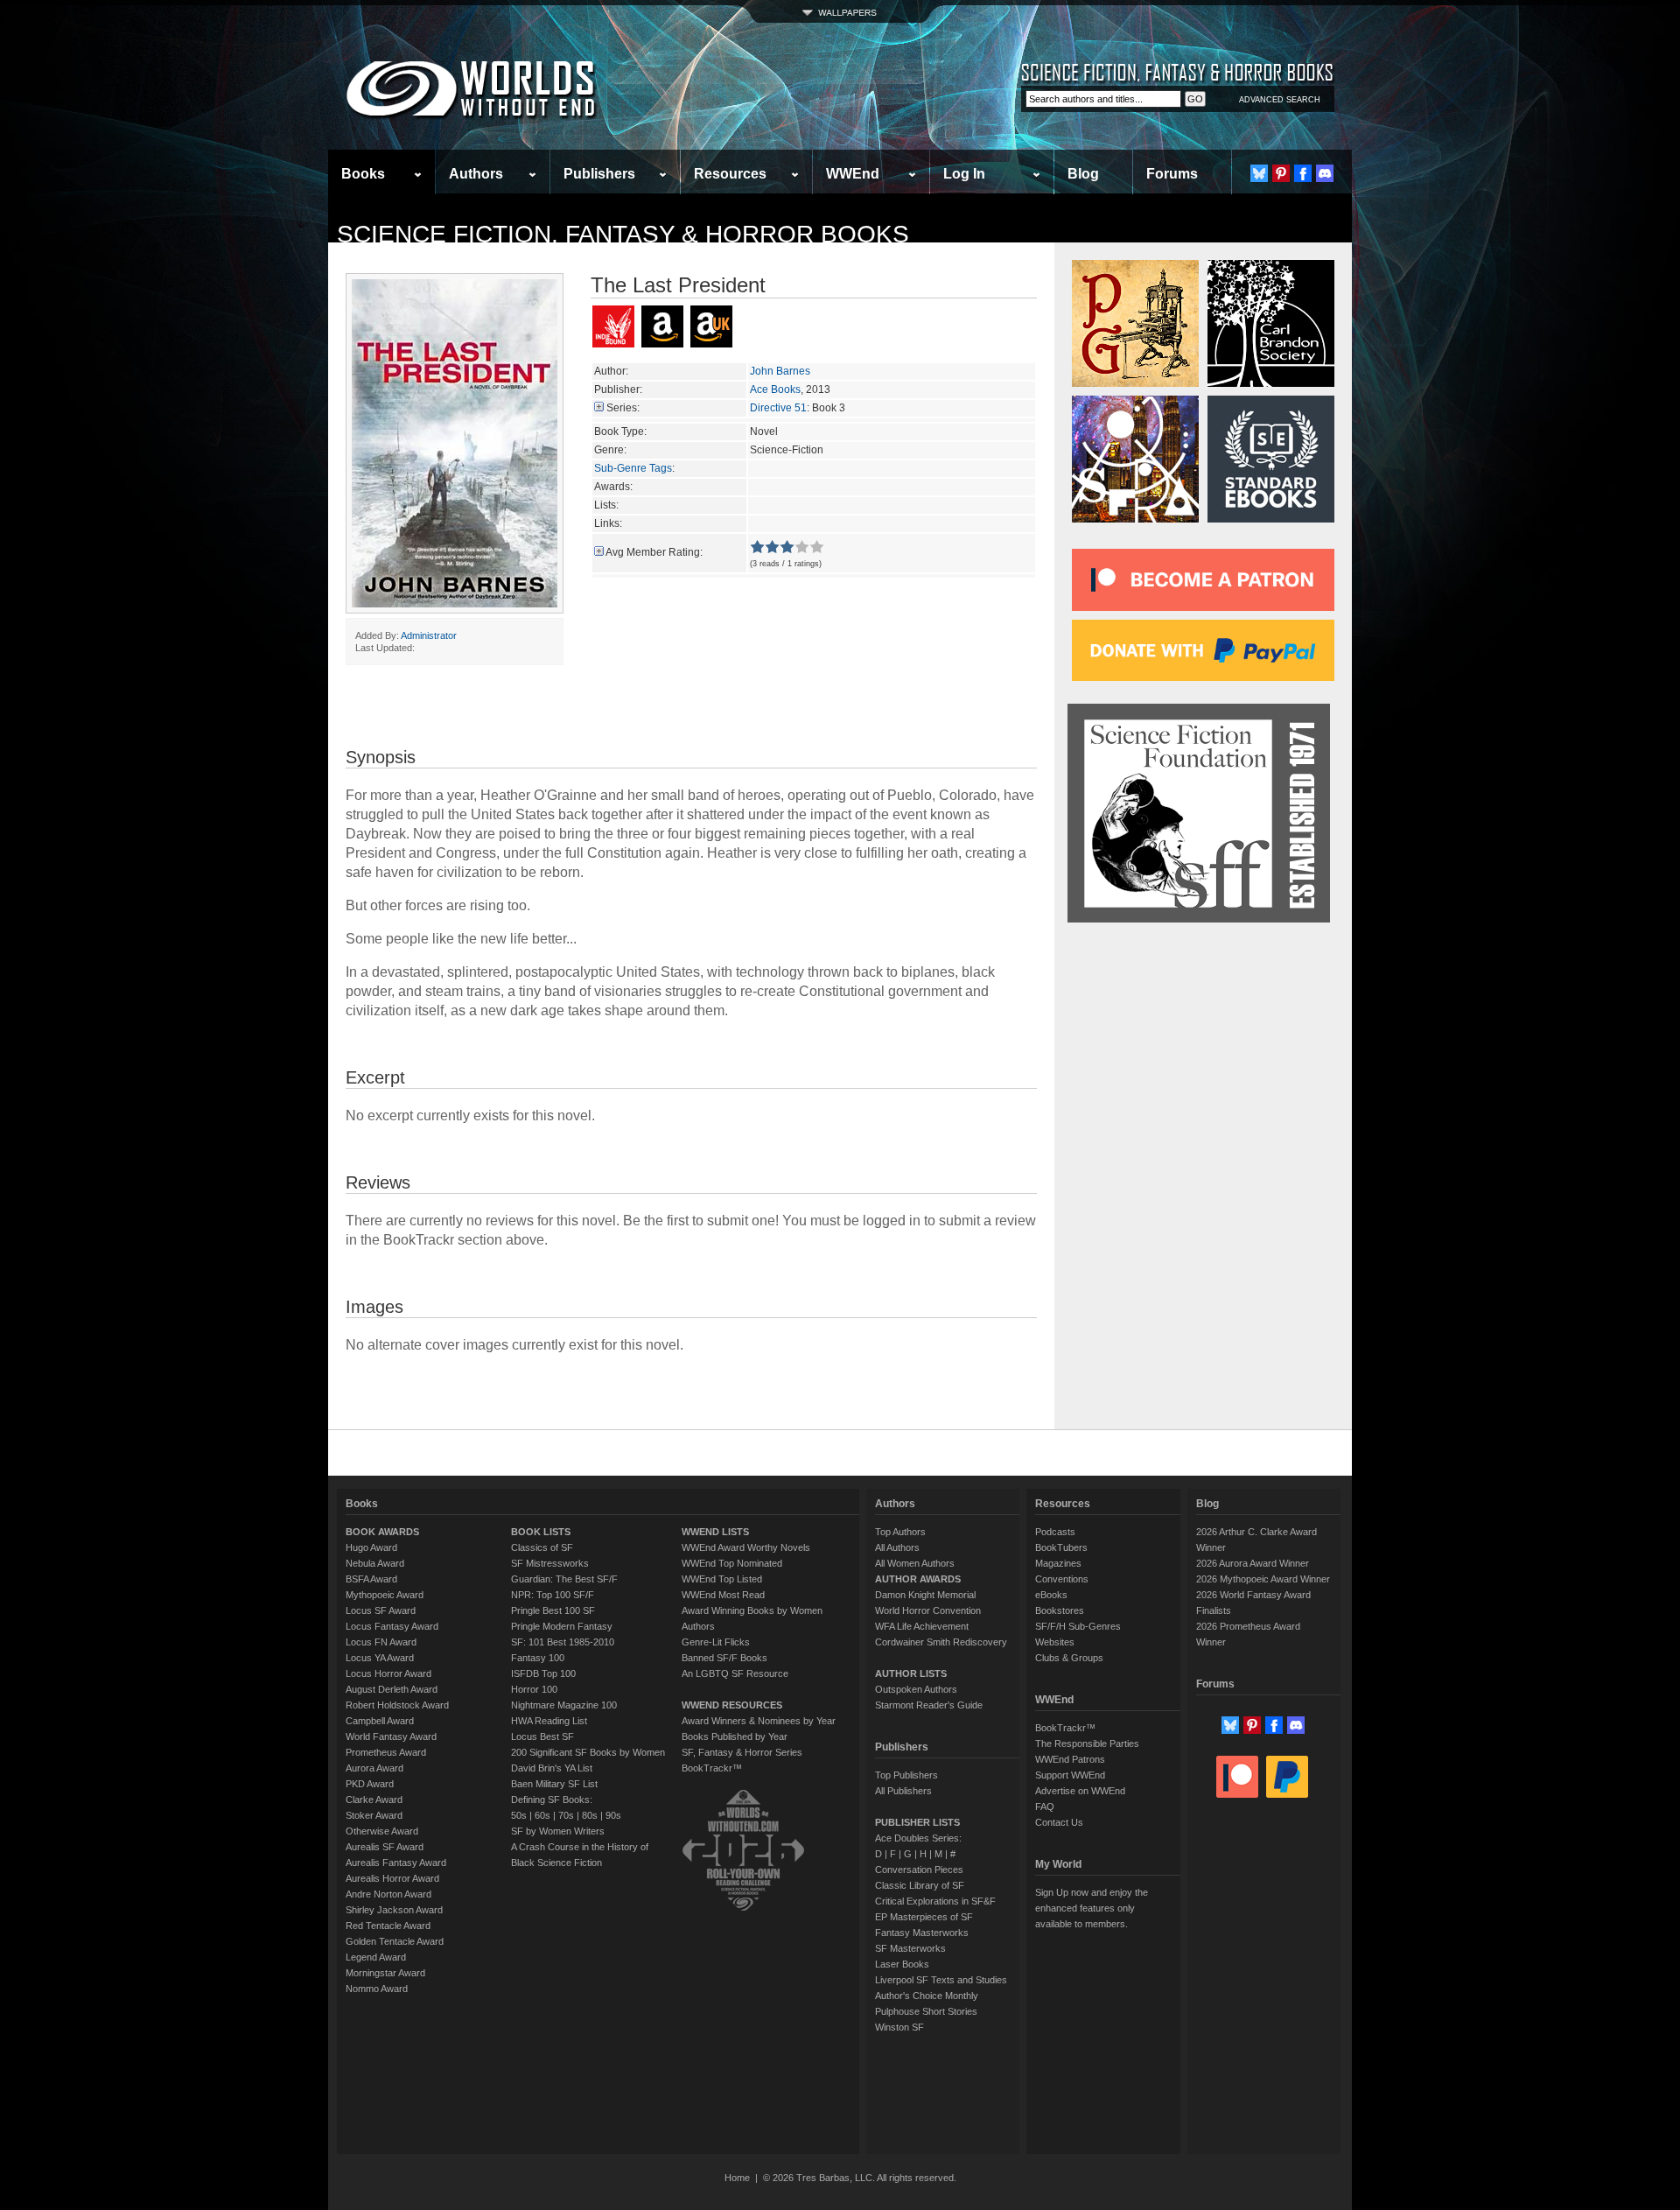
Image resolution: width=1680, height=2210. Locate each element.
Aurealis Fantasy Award (396, 1863)
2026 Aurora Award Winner (1253, 1563)
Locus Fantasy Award (392, 1626)
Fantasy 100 (538, 1658)
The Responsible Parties (1087, 1743)
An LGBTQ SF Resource (735, 1673)
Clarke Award (374, 1800)
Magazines (1058, 1563)
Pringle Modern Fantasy (562, 1626)
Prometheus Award (386, 1752)
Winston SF (899, 2027)
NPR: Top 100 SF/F (553, 1595)
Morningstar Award (385, 1973)
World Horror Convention (928, 1610)
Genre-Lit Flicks (716, 1642)
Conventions (1062, 1579)
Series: (623, 408)
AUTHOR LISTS (911, 1673)
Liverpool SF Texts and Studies (941, 1980)
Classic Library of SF (920, 1885)
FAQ (1045, 1807)
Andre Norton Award (388, 1894)
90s (613, 1815)
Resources (730, 174)
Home (737, 2178)
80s (590, 1815)
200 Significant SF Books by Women (588, 1752)
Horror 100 (534, 1689)
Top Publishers (906, 1775)
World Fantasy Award (391, 1736)
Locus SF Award (381, 1610)
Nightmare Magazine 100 (564, 1705)
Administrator (429, 635)
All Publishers (903, 1791)
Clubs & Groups (1069, 1658)
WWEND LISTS (715, 1532)
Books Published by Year (735, 1736)
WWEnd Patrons (1070, 1759)
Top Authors (900, 1532)
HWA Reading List (549, 1721)
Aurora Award (374, 1768)
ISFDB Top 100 (543, 1673)
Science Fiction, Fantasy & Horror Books (623, 234)
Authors (476, 174)
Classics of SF (542, 1547)
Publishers (599, 174)
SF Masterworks (910, 1948)
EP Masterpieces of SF (924, 1917)
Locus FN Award (381, 1642)
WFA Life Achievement (922, 1626)
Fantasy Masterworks (922, 1933)
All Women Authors (915, 1563)
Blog (1083, 174)
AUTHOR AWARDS (918, 1579)
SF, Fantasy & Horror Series (742, 1752)
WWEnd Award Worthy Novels (746, 1547)
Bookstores (1060, 1610)
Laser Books (902, 1964)
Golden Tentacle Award (395, 1941)
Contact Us (1059, 1822)
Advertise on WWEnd (1080, 1791)
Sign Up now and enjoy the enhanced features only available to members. (1092, 1908)
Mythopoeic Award (385, 1595)
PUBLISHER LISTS (917, 1822)
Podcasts (1055, 1532)
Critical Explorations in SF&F (935, 1901)
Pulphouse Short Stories (926, 2011)
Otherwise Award (382, 1831)
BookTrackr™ (712, 1768)
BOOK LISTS (541, 1532)
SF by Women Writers (558, 1831)
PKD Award (370, 1784)
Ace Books (775, 389)
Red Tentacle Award (388, 1926)
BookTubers (1061, 1547)
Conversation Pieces (919, 1870)
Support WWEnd (1070, 1775)
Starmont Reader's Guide (929, 1705)
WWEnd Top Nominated (732, 1563)
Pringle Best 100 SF (553, 1610)
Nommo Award (377, 1989)
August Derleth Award (392, 1689)
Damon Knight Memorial (925, 1595)
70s (566, 1815)
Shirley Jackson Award (394, 1910)
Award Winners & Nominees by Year (759, 1721)
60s (542, 1815)
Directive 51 (778, 408)
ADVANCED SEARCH (1280, 100)
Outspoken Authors (916, 1689)
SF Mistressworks (550, 1563)
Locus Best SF (542, 1736)
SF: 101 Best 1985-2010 (563, 1642)
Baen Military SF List (554, 1784)
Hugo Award (371, 1547)
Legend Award (376, 1957)
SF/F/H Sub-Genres (1078, 1626)
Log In (964, 174)
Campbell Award (380, 1721)
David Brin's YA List (552, 1768)
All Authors (897, 1547)
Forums (1172, 174)
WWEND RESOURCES (732, 1705)
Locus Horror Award (388, 1673)
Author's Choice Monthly (927, 1996)
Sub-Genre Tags (633, 468)
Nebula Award (375, 1563)
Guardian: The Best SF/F (564, 1579)
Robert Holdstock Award (397, 1705)
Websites (1055, 1642)
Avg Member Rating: (654, 552)
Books (363, 174)
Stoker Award (374, 1815)
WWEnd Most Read (723, 1595)
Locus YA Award (380, 1658)
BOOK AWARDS (382, 1532)
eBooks (1051, 1595)
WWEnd (853, 174)
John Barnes (780, 371)
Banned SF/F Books (724, 1658)
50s (519, 1815)
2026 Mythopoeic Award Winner (1263, 1579)
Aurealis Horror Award (392, 1878)
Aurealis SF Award (385, 1847)
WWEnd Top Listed (722, 1579)
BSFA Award (371, 1579)
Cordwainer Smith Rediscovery (941, 1642)
